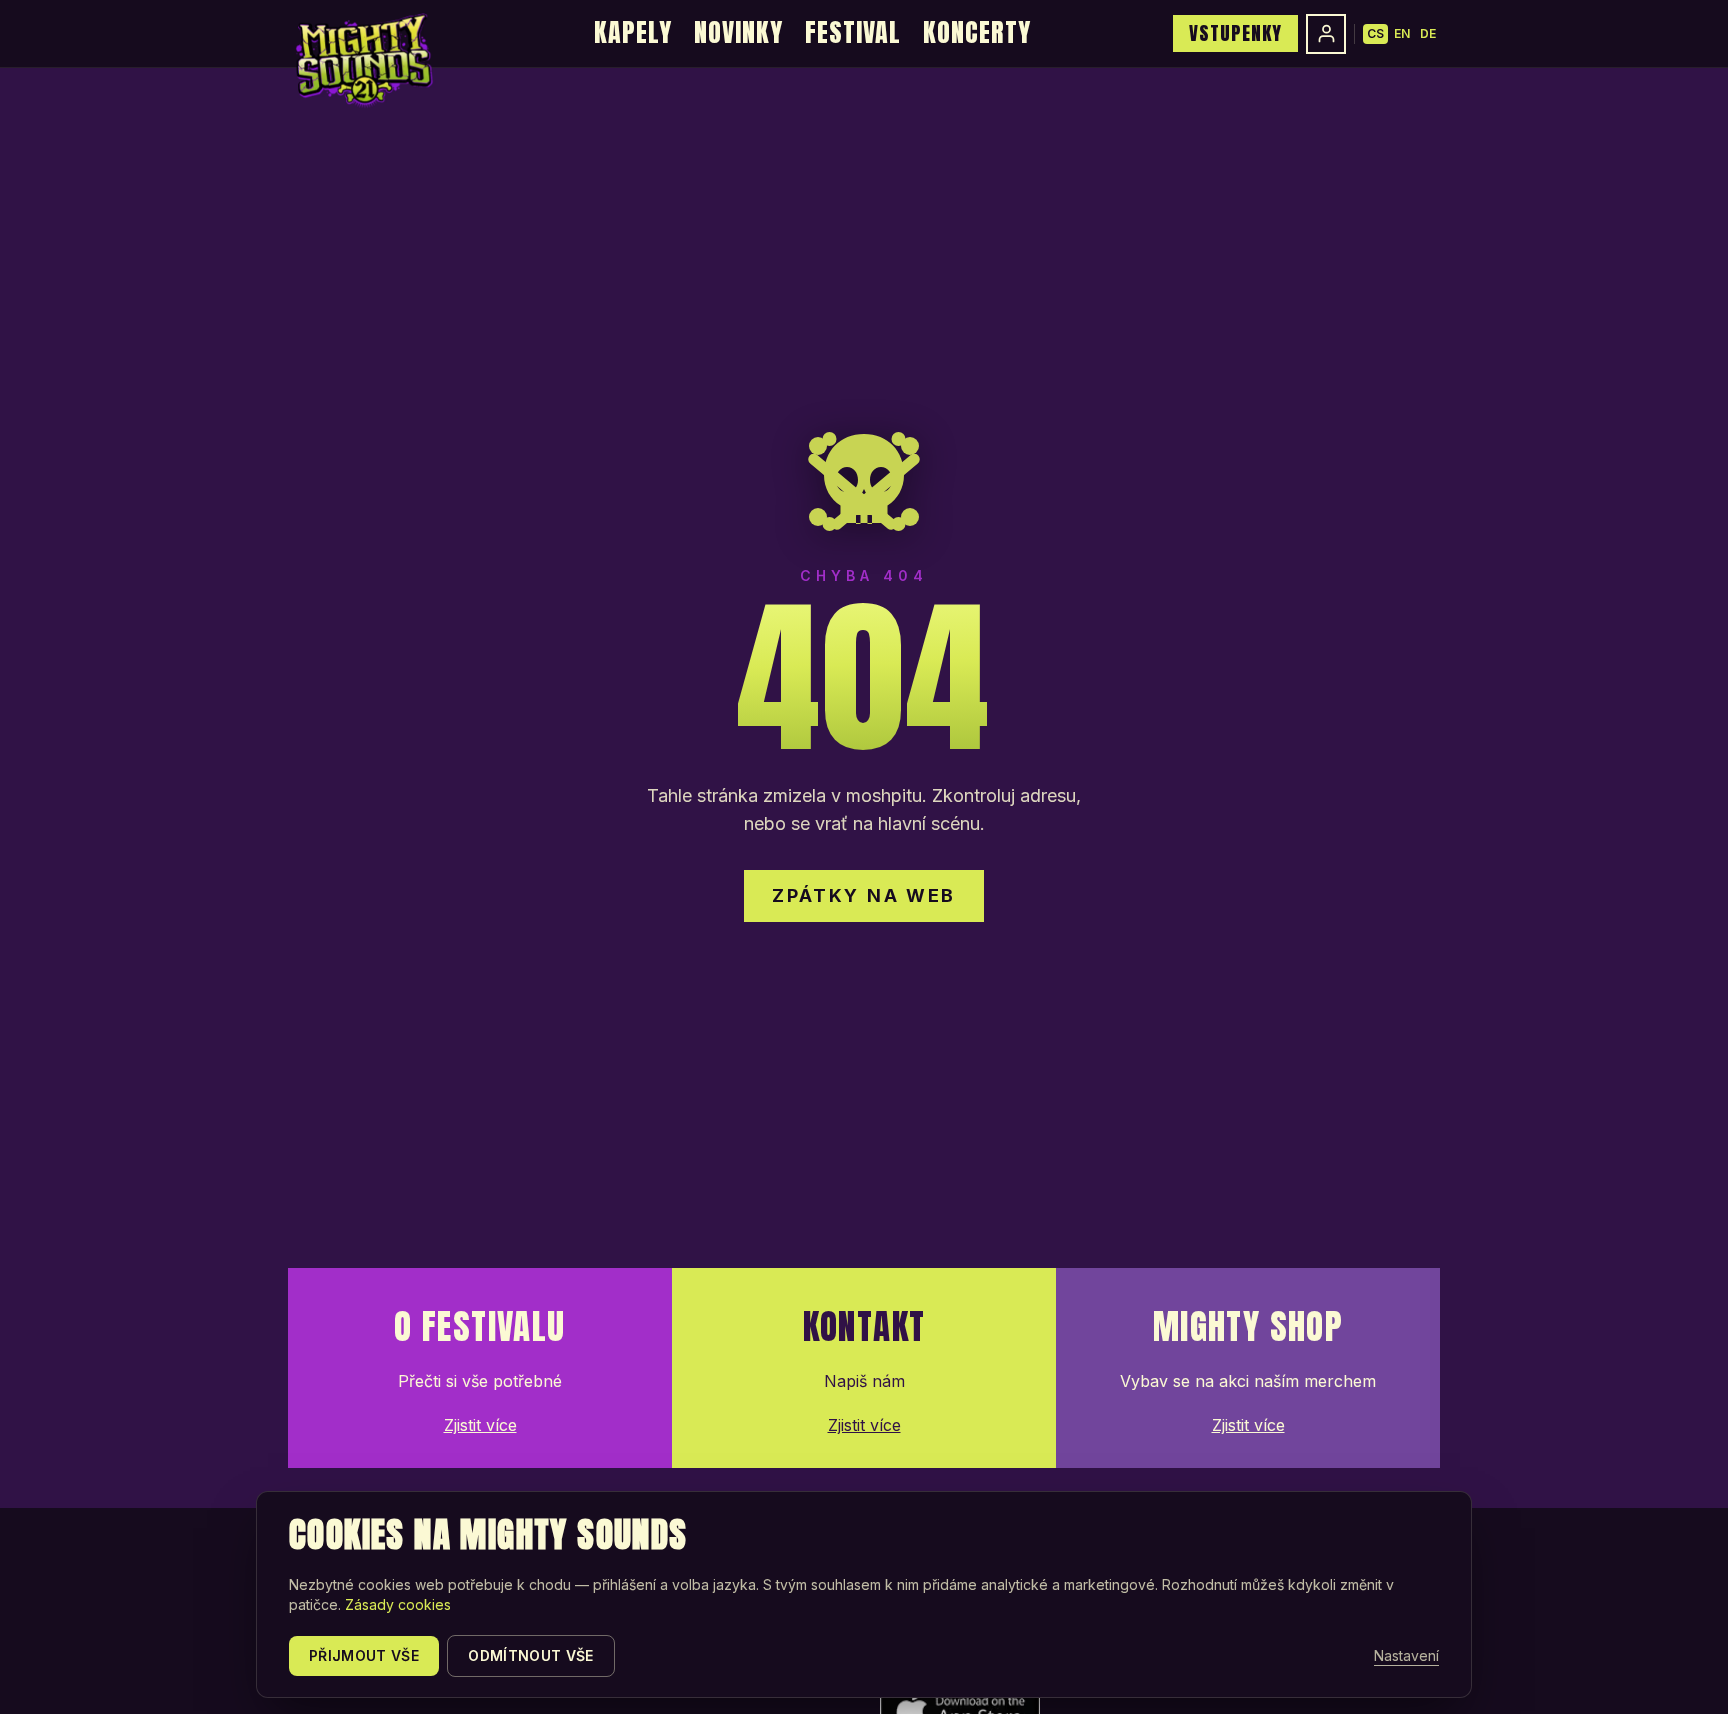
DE (1428, 33)
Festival (853, 32)
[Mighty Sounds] (362, 60)
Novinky (738, 32)
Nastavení (1406, 1655)
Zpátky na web (864, 895)
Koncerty (977, 32)
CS (1375, 33)
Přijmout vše (364, 1655)
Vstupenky (1235, 33)
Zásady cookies (398, 1604)
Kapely (633, 32)
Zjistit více (480, 1425)
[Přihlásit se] (1326, 34)
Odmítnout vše (531, 1655)
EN (1402, 33)
